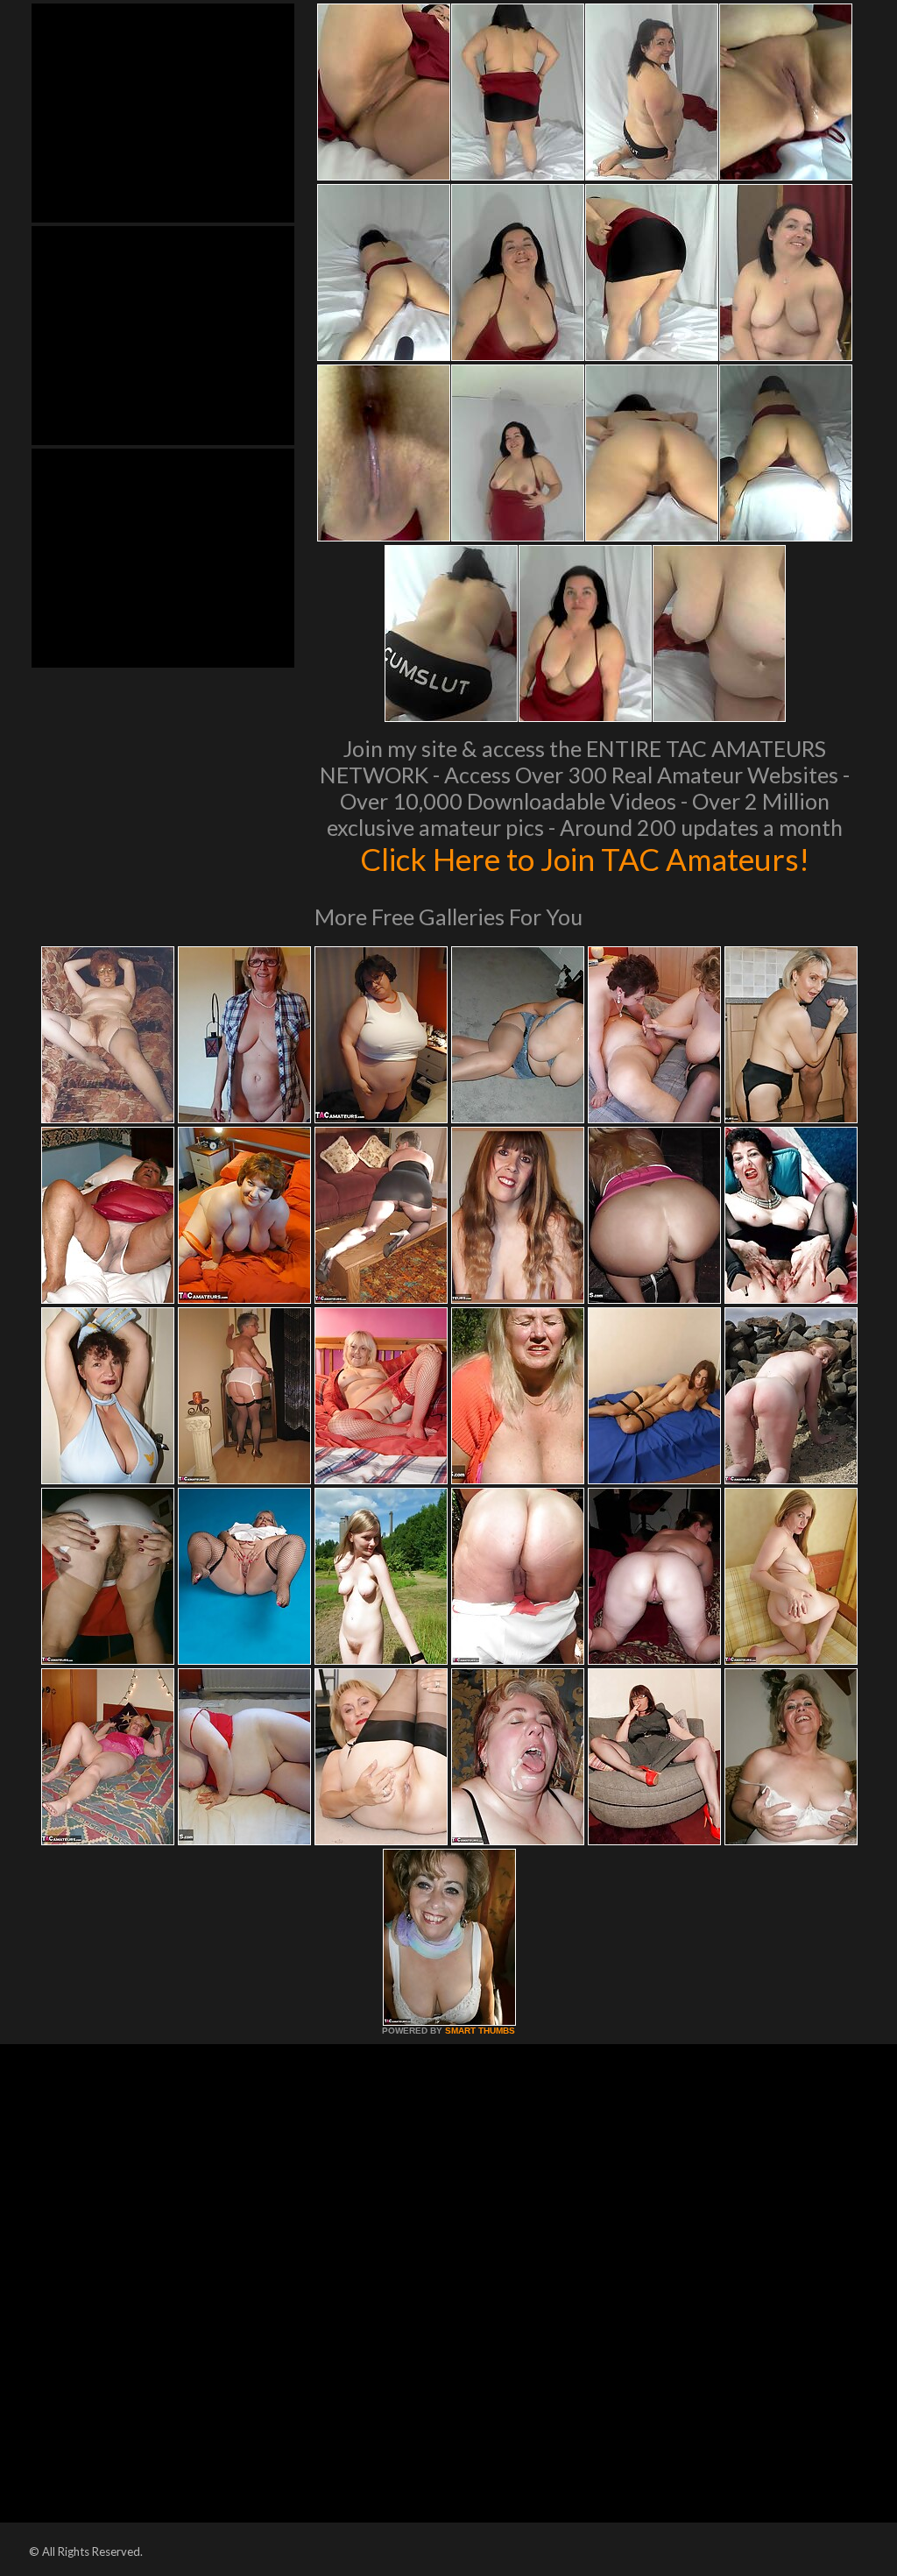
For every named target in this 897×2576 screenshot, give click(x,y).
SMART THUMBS (480, 2031)
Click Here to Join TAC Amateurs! (585, 859)
